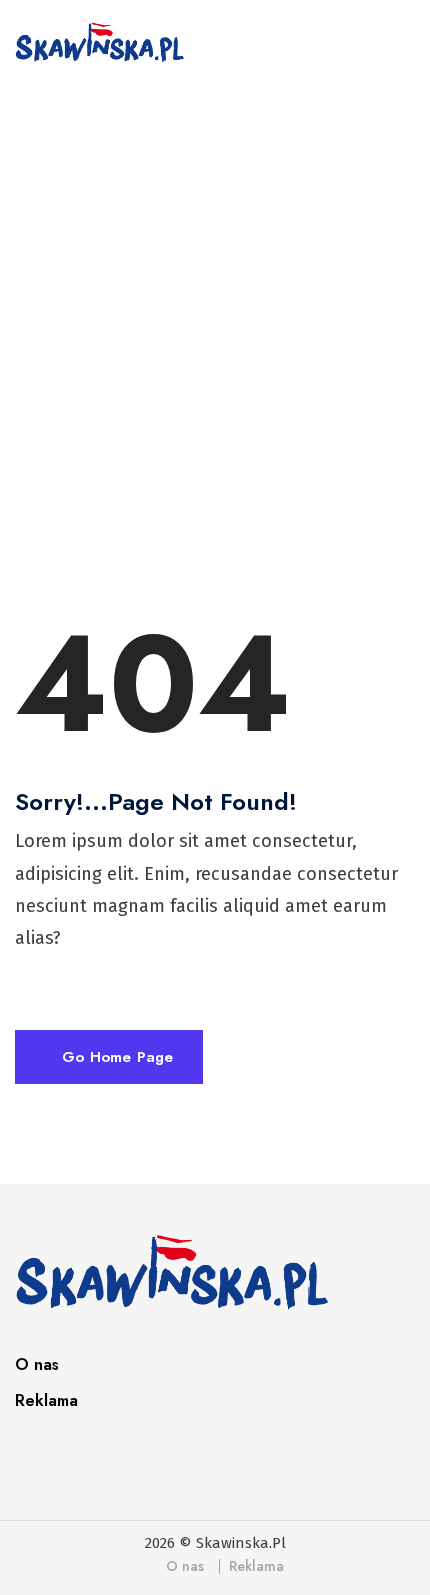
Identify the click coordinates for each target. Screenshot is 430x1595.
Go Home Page (115, 1057)
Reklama (46, 1400)
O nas (37, 1364)
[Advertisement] (215, 331)
